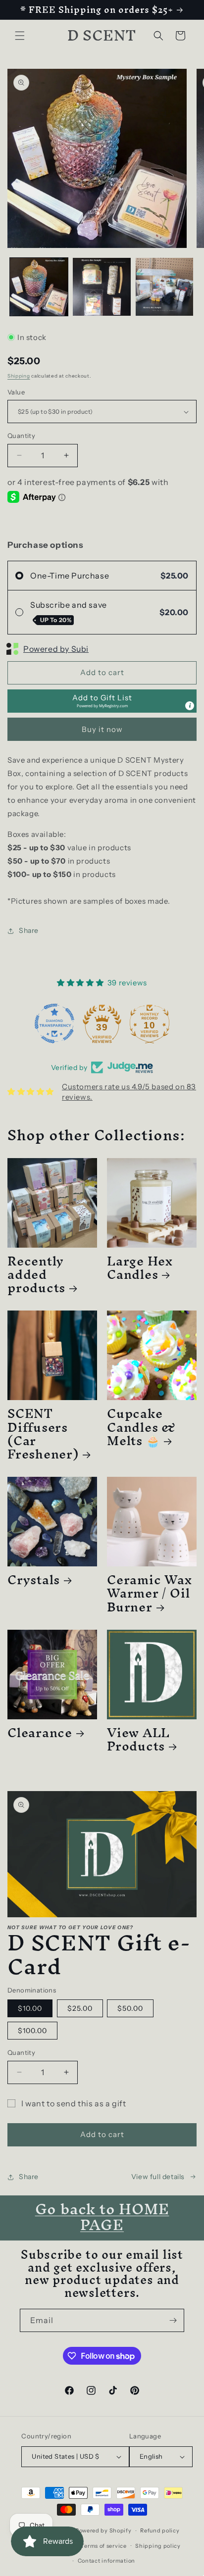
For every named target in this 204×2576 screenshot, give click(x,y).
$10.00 (30, 2008)
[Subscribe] (173, 2320)
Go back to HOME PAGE (102, 2217)
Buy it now (102, 729)
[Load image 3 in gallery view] (165, 287)
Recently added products (36, 1274)
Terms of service (103, 2546)
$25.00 (80, 2008)
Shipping (19, 376)
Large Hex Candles (140, 1267)
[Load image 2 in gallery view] (102, 287)
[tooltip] (190, 706)
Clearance (40, 1732)
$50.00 (130, 2008)
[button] (20, 36)
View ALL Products (138, 1739)
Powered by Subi (56, 649)
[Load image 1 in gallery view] (39, 287)
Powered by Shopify (103, 2530)
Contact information (106, 2561)
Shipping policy (158, 2546)
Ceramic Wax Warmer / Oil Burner (150, 1593)
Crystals (34, 1580)
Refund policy (160, 2530)
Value (16, 392)
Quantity (21, 436)
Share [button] (29, 930)
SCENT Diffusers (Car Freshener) (43, 1434)
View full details (158, 2177)
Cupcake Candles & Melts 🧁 (141, 1427)
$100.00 (32, 2031)
